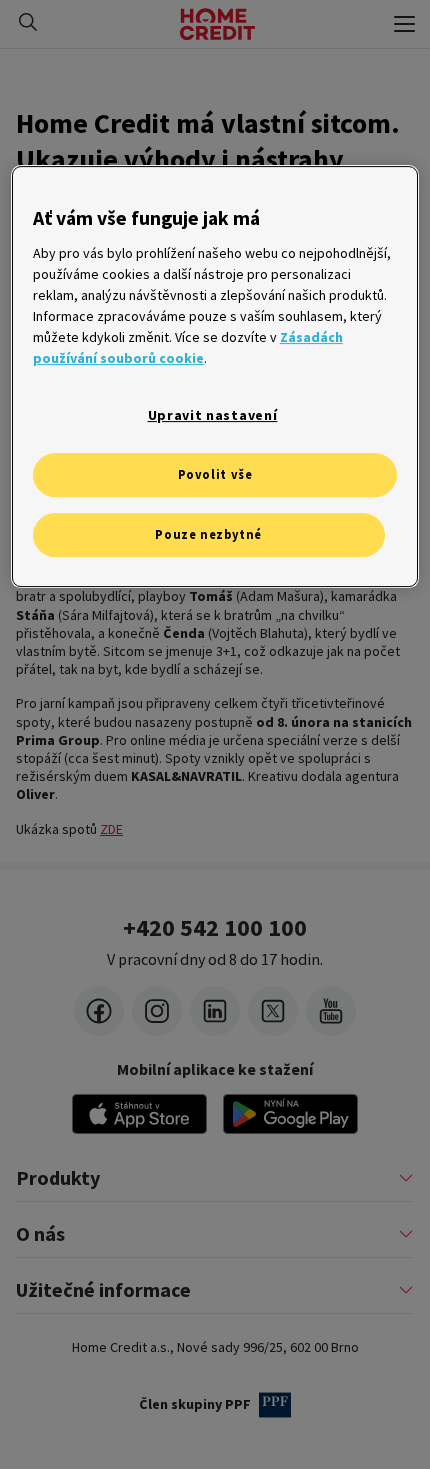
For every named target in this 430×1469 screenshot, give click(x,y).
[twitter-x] (273, 1011)
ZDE (111, 829)
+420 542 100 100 (215, 928)
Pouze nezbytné (208, 534)
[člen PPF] (275, 1405)
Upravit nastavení (213, 415)
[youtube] (331, 1011)
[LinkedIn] (215, 1011)
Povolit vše (215, 474)
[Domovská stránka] (217, 24)
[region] (215, 376)
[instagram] (157, 1011)
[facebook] (99, 1011)
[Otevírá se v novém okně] (290, 1114)
